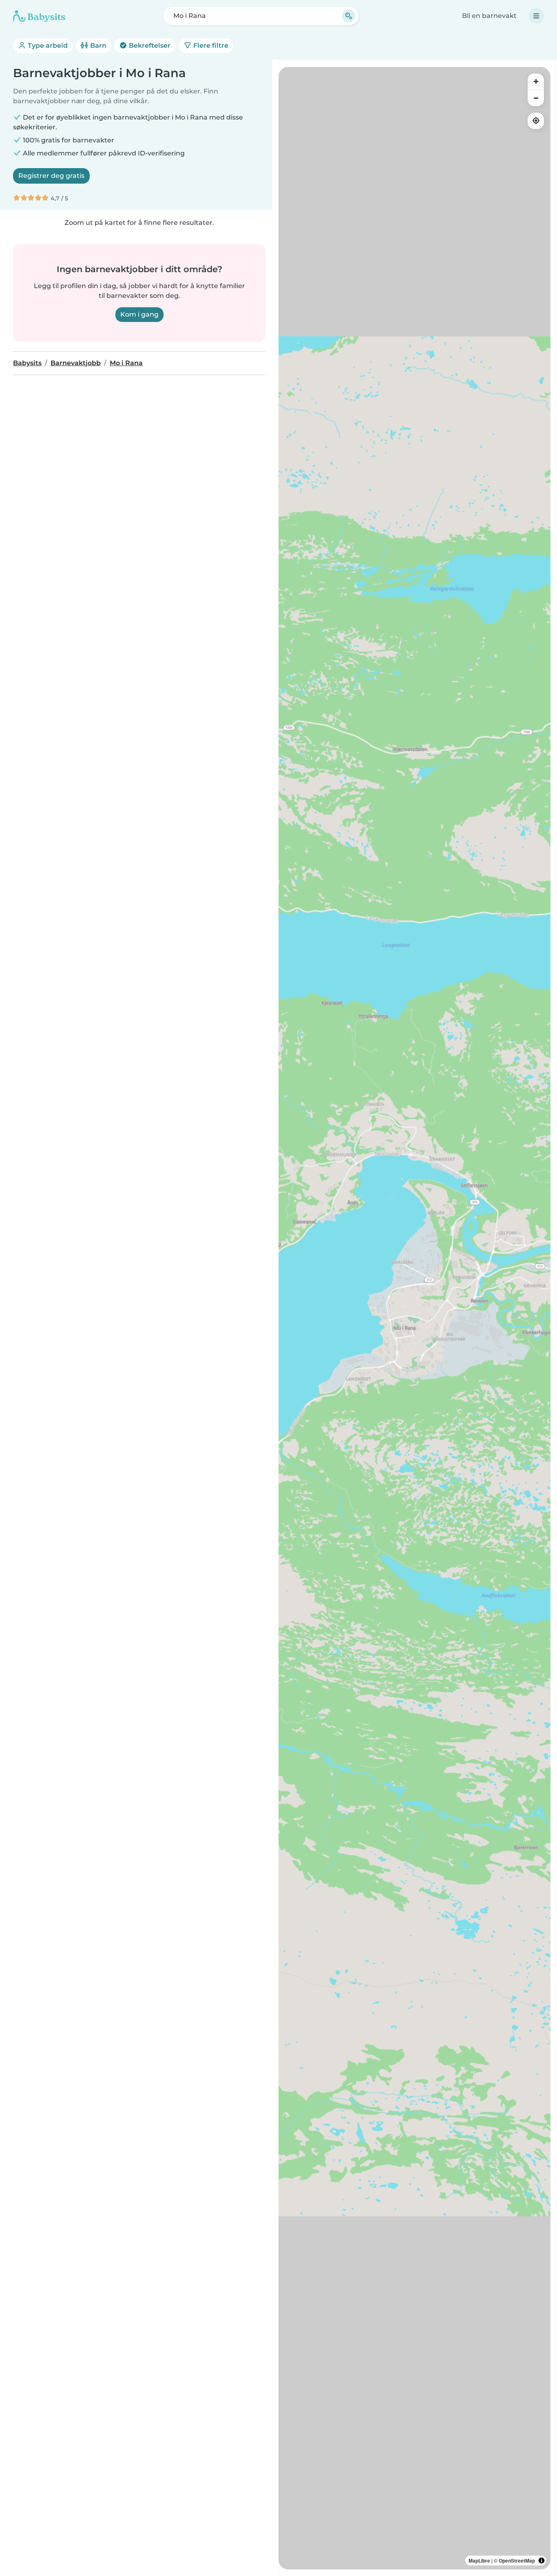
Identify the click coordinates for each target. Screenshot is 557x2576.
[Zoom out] (536, 98)
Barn (97, 45)
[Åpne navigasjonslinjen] (536, 16)
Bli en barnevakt (489, 16)
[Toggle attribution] (542, 2560)
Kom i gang (139, 314)
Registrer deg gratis (51, 176)
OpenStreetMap (517, 2560)
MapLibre (479, 2560)
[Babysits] (39, 16)
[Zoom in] (536, 82)
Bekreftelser (149, 45)
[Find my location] (536, 121)
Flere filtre (210, 45)
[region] (414, 1318)
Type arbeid (47, 45)
